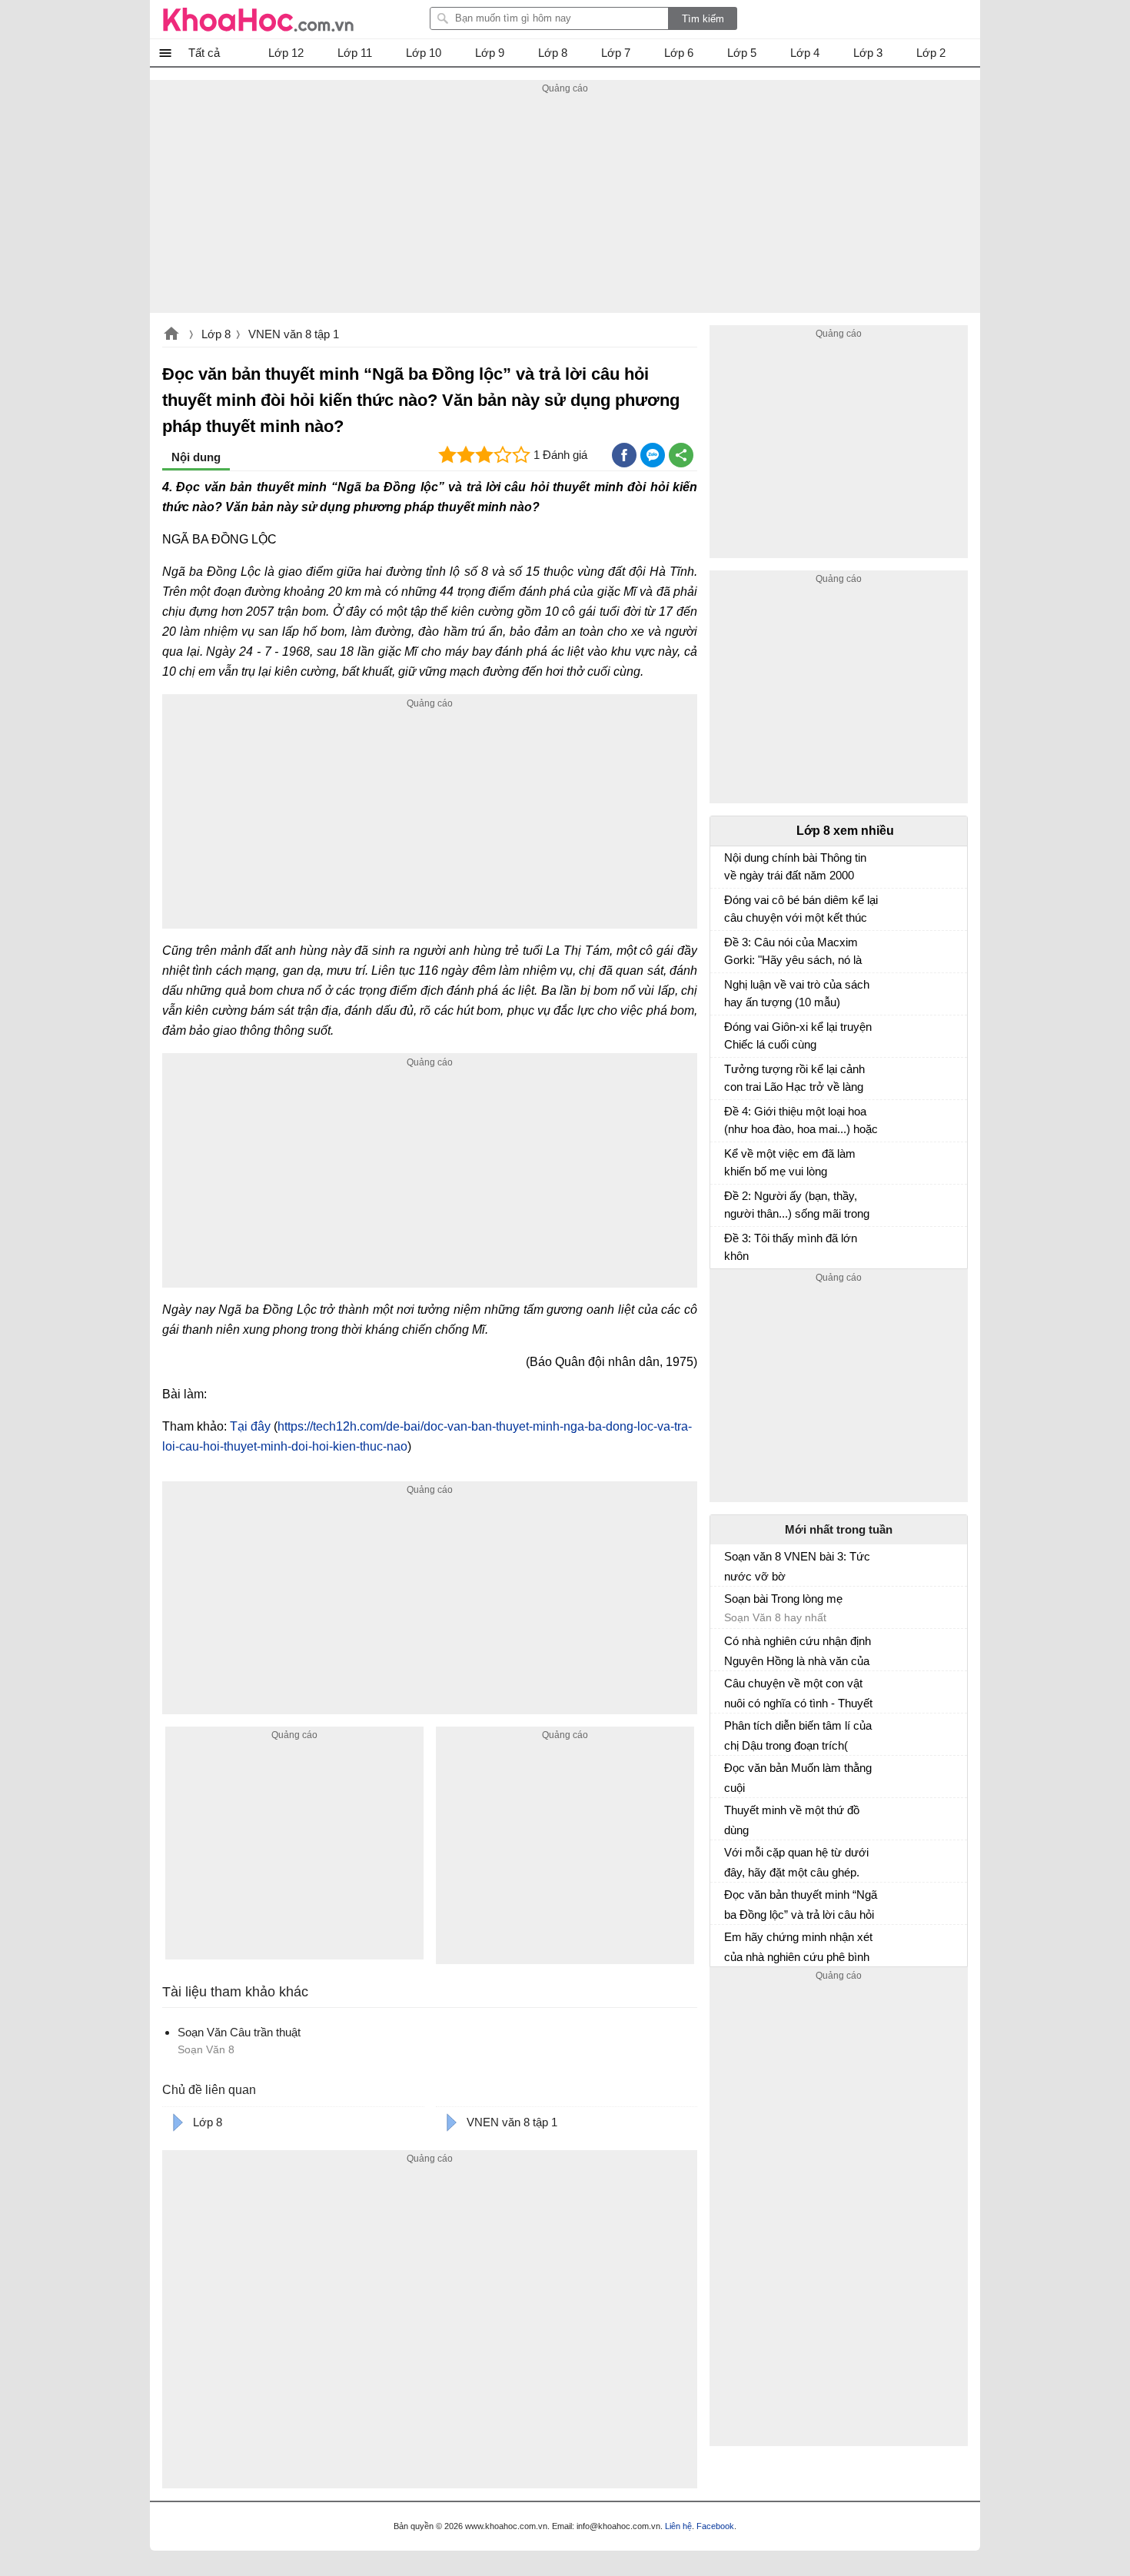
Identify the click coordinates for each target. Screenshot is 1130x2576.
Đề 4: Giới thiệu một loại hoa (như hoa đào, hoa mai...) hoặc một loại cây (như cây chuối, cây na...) (801, 1122)
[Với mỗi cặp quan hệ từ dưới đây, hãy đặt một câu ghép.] (730, 1859)
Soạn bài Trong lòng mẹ (783, 1599)
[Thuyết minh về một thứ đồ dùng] (730, 1816)
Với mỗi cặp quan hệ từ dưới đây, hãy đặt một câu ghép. (796, 1862)
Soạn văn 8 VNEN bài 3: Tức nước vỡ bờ (797, 1566)
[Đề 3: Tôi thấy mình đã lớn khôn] (730, 1245)
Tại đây (250, 1426)
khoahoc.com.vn (171, 335)
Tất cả (204, 53)
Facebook (715, 2526)
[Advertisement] (565, 205)
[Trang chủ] (258, 19)
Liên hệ (678, 2526)
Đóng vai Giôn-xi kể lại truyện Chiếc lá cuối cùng (798, 1035)
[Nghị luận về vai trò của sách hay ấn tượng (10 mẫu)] (730, 992)
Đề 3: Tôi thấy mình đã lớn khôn (791, 1247)
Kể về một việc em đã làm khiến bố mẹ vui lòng (790, 1162)
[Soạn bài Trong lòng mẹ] (730, 1605)
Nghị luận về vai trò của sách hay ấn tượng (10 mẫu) (797, 993)
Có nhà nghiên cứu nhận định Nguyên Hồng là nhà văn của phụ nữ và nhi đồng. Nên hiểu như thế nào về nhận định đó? (798, 1651)
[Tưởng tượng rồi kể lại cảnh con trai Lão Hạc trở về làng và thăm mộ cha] (730, 1076)
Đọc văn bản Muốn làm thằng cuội (798, 1778)
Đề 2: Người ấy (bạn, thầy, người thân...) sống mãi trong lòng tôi (797, 1207)
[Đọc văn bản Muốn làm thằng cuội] (730, 1774)
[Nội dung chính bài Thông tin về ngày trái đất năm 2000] (730, 865)
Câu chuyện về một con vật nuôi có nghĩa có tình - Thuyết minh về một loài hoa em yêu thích (798, 1694)
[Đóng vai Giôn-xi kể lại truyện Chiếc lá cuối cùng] (730, 1034)
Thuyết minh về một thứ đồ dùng (792, 1820)
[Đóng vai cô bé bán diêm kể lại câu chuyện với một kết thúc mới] (730, 907)
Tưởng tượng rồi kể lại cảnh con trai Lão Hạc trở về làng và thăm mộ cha (794, 1080)
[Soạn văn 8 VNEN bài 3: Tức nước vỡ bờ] (730, 1563)
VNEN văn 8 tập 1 (294, 334)
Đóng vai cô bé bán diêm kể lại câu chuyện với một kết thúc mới (801, 911)
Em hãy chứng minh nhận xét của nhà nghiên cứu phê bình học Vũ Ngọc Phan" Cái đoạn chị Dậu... (798, 1947)
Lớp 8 (216, 334)
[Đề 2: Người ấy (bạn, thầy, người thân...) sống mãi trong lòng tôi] (730, 1203)
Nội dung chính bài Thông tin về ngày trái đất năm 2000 (795, 866)
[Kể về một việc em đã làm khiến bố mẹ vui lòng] (730, 1161)
